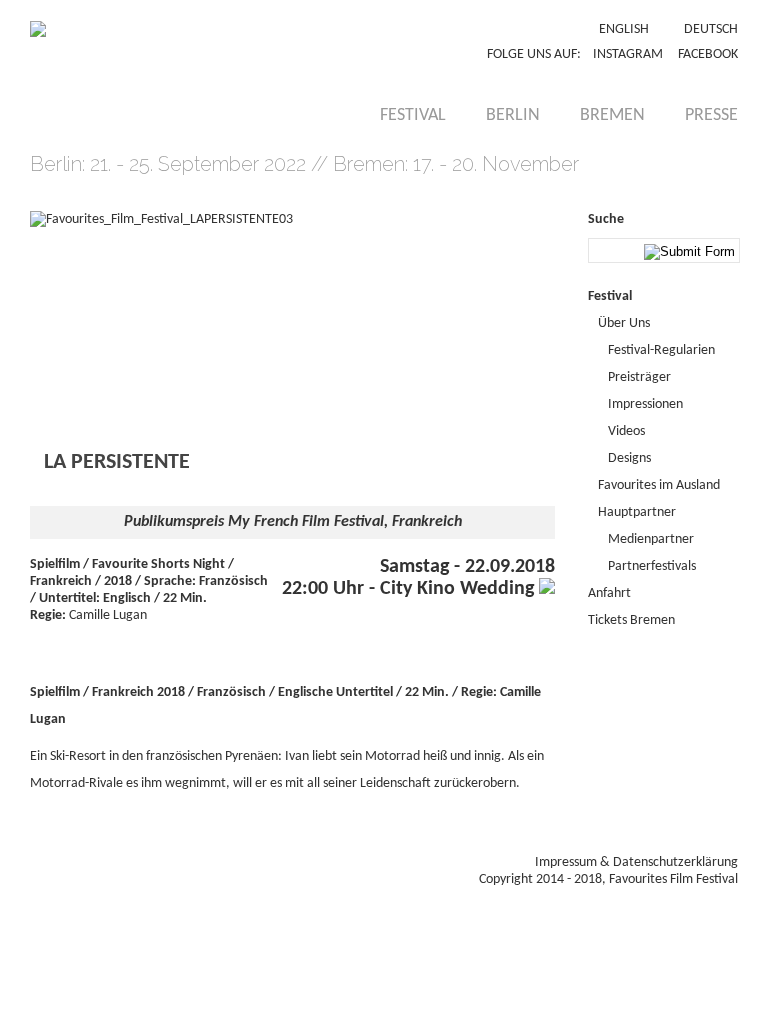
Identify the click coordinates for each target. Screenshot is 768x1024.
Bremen (612, 115)
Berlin (513, 115)
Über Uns (624, 323)
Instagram (628, 54)
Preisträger (639, 377)
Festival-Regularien (661, 350)
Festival (413, 115)
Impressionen (645, 404)
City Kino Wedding (459, 589)
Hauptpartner (637, 512)
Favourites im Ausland (659, 485)
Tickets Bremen (631, 620)
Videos (626, 431)
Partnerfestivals (652, 566)
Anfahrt (609, 593)
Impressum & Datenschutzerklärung (636, 862)
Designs (629, 458)
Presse (711, 115)
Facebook (708, 54)
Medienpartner (651, 539)
